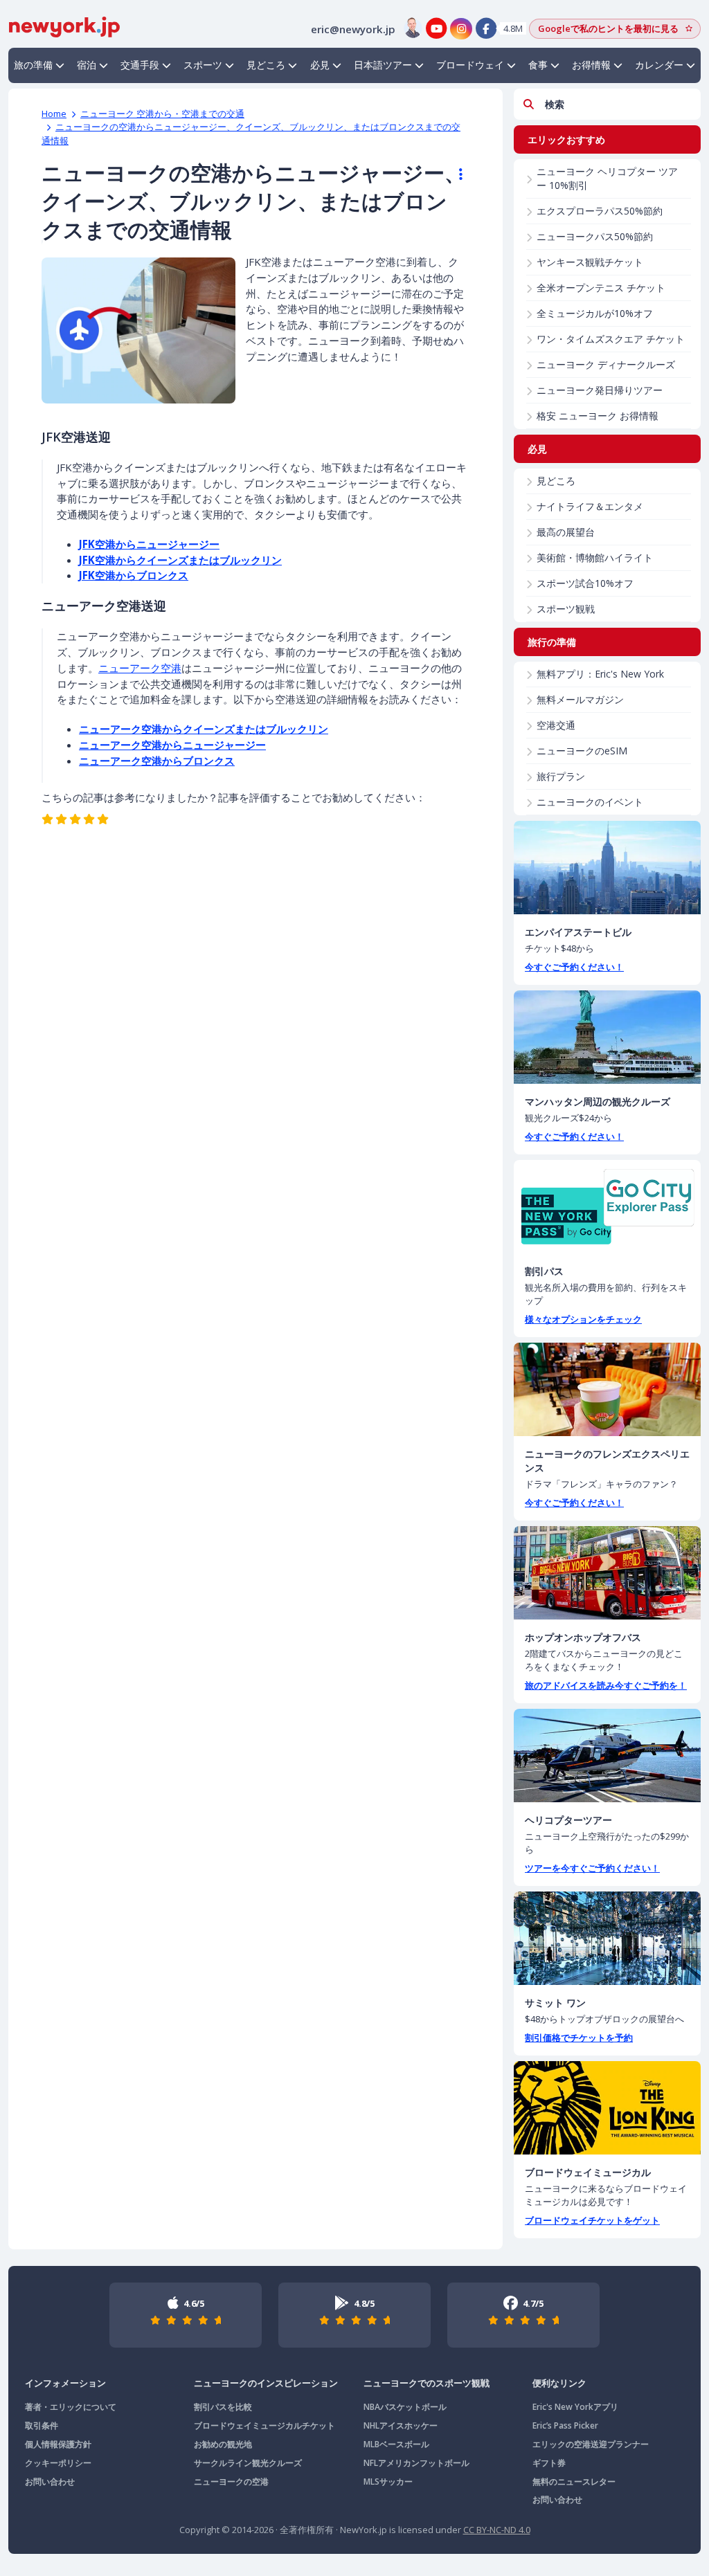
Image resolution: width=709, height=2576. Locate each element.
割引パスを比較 (223, 2407)
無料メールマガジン (580, 699)
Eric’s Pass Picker (565, 2425)
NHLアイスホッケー (401, 2425)
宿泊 (87, 65)
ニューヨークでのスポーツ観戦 (427, 2383)
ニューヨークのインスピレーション (266, 2383)
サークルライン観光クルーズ (248, 2463)
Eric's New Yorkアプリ (575, 2407)
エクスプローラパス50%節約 (600, 211)
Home (54, 114)
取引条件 (42, 2425)
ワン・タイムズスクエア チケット (611, 339)
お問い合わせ (50, 2482)
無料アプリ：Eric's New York (600, 674)
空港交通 (556, 725)
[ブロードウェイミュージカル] (607, 2108)
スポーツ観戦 (566, 609)
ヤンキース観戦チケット (590, 262)
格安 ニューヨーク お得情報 (598, 416)
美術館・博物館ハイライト (595, 557)
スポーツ (203, 65)
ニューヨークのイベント (590, 802)
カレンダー (659, 65)
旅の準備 (33, 65)
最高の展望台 (566, 532)
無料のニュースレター (574, 2482)
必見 (320, 65)
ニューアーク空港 (140, 668)
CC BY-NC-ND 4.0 (497, 2530)
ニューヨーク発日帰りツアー (600, 390)
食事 (538, 65)
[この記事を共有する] (454, 174)
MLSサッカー (388, 2482)
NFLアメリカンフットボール (416, 2463)
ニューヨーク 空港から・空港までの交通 (162, 114)
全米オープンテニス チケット (601, 288)
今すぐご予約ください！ (574, 967)
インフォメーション (65, 2383)
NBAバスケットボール (405, 2407)
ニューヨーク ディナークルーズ (606, 364)
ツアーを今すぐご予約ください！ (592, 1868)
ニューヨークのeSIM (582, 751)
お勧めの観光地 (223, 2444)
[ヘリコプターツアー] (607, 1756)
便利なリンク (559, 2383)
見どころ (266, 65)
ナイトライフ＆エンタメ (590, 506)
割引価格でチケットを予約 (579, 2038)
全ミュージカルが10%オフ (595, 313)
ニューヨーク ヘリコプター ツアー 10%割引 (607, 178)
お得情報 (591, 65)
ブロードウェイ (470, 65)
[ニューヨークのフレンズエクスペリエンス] (607, 1389)
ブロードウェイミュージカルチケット (264, 2425)
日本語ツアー (383, 65)
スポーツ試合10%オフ (585, 583)
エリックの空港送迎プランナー (591, 2444)
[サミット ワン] (607, 1938)
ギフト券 (549, 2463)
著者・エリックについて (71, 2407)
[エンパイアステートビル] (607, 868)
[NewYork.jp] (64, 26)
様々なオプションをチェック (583, 1319)
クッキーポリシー (58, 2463)
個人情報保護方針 (58, 2444)
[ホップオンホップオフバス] (607, 1573)
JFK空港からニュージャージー (149, 544)
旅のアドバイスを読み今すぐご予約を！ (606, 1685)
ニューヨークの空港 (231, 2482)
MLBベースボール (396, 2444)
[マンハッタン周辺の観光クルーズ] (607, 1037)
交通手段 (140, 65)
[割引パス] (607, 1207)
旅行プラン (561, 776)
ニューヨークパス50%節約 (595, 236)
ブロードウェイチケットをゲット (592, 2220)
